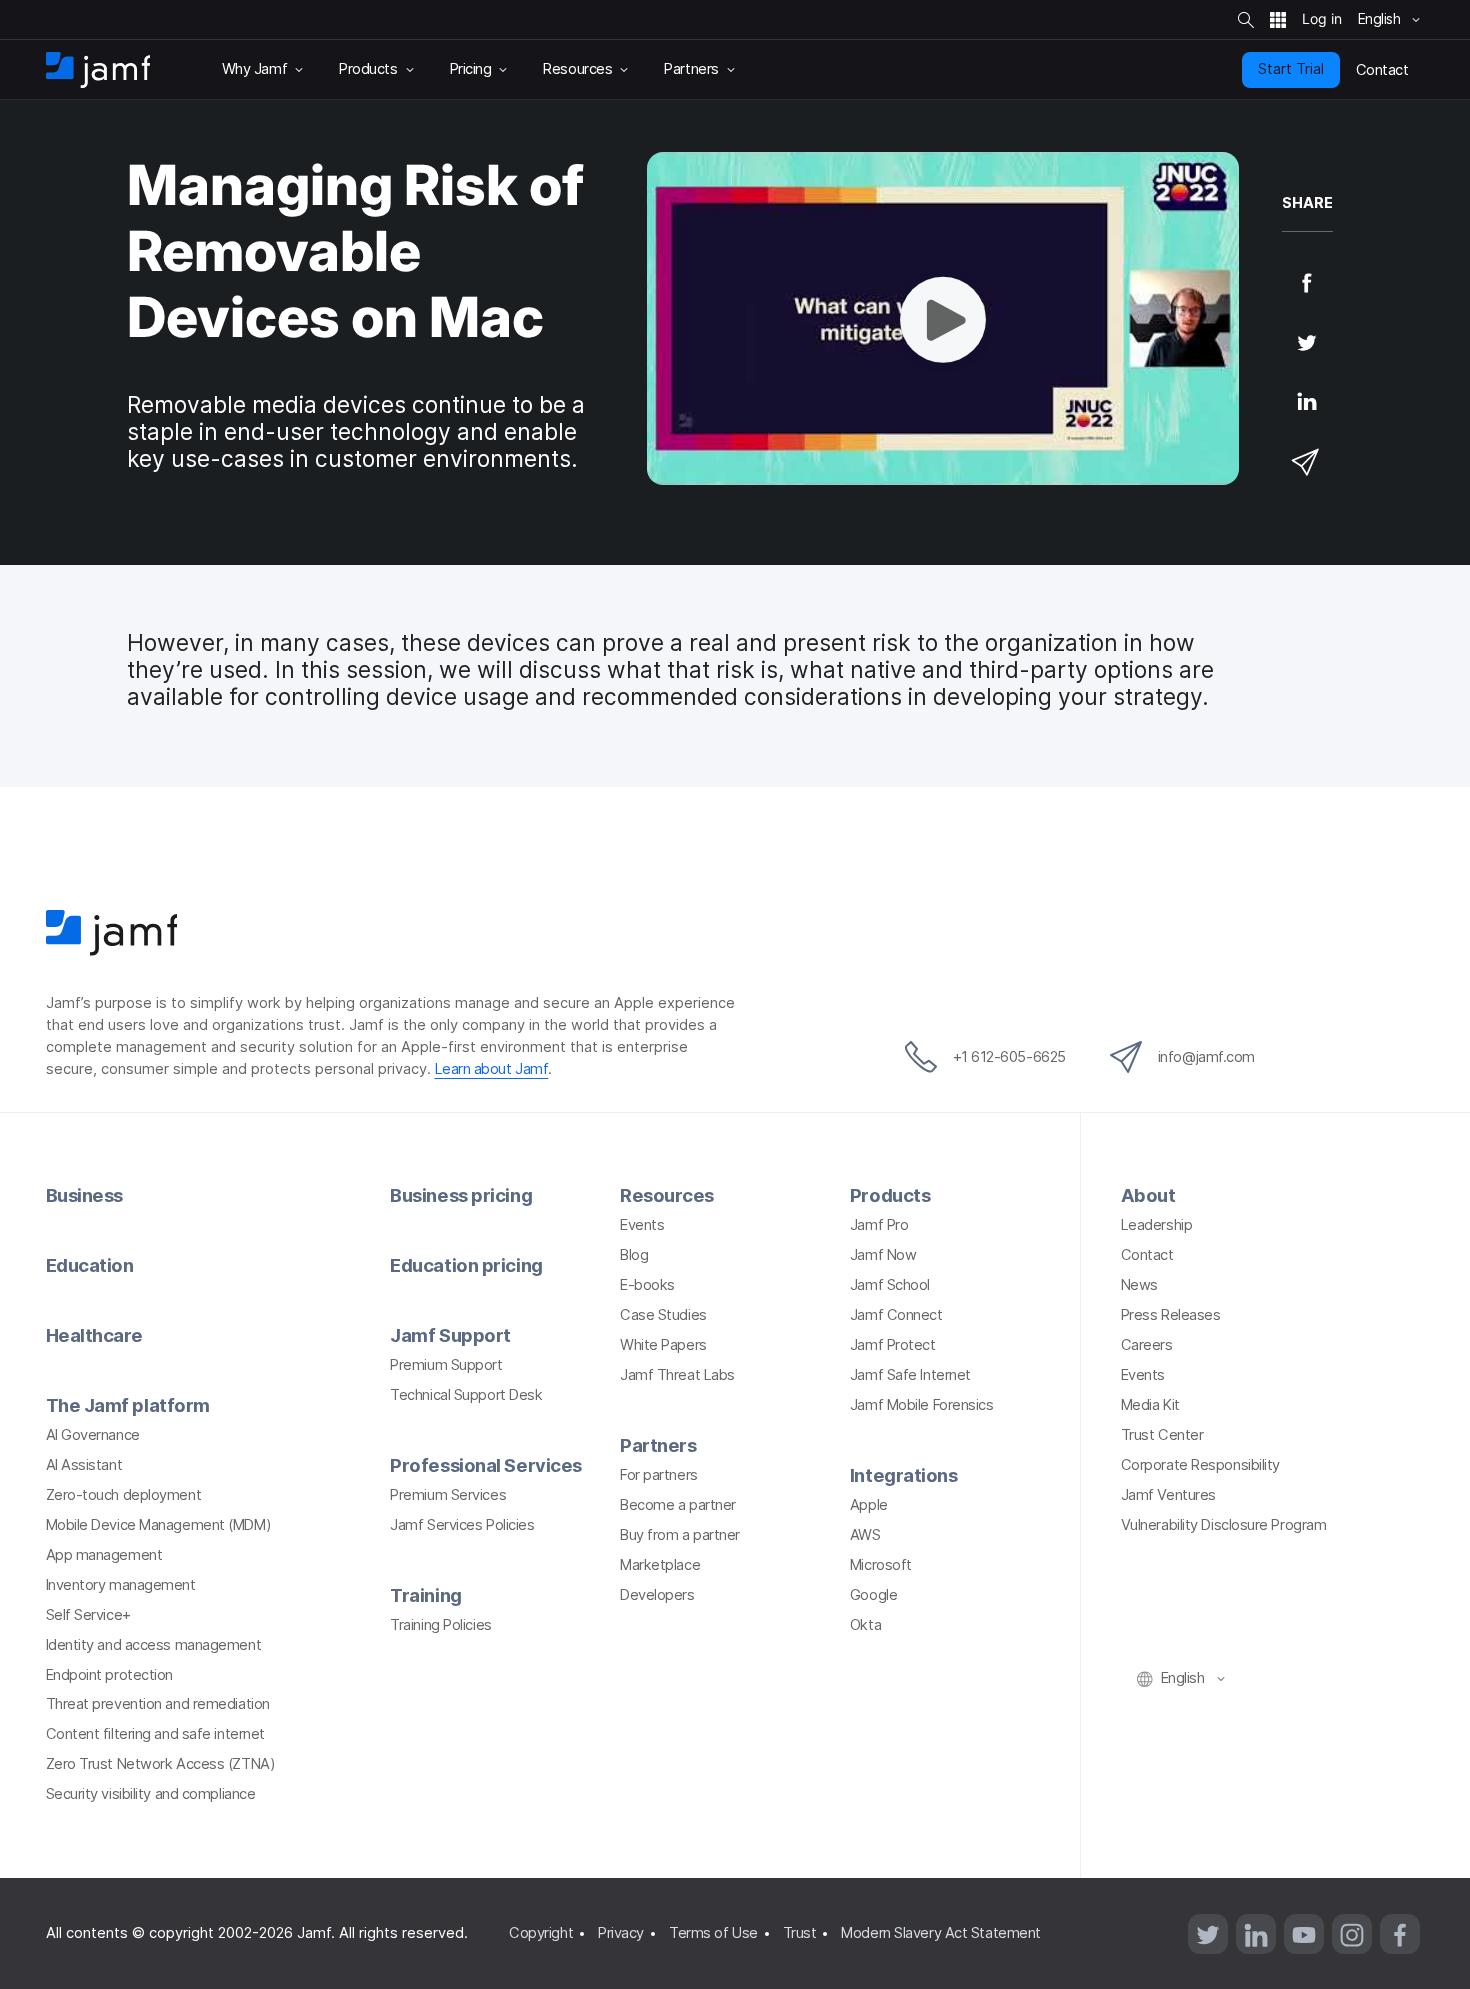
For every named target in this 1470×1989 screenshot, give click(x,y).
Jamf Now (883, 1255)
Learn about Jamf (492, 1069)
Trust (800, 1933)
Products (890, 1195)
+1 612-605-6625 (1009, 1057)
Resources (667, 1195)
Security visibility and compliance (151, 1794)
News (1139, 1285)
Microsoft (881, 1565)
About (1148, 1195)
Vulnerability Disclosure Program (1224, 1525)
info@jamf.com (1206, 1057)
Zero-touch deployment (124, 1495)
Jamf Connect (896, 1315)
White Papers (663, 1345)
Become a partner (678, 1505)
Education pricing (466, 1265)
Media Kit (1150, 1405)
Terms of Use (713, 1933)
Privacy (621, 1933)
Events (642, 1225)
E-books (647, 1285)
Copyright (541, 1933)
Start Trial (1291, 69)
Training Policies (440, 1625)
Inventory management (121, 1585)
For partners (659, 1475)
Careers (1147, 1345)
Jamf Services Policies (462, 1525)
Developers (657, 1595)
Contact (1147, 1255)
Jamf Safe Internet (910, 1375)
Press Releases (1171, 1315)
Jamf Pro (879, 1225)
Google (873, 1595)
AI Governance (93, 1435)
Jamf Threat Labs (677, 1375)
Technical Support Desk (466, 1395)
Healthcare (95, 1335)
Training (425, 1595)
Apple (869, 1505)
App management (104, 1555)
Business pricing (461, 1195)
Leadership (1157, 1225)
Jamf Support (450, 1335)
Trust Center (1162, 1435)
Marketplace (660, 1565)
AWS (865, 1535)
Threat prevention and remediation (158, 1704)
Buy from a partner (680, 1535)
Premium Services (448, 1495)
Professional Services (486, 1465)
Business (84, 1195)
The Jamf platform (128, 1405)
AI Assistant (84, 1465)
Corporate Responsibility (1200, 1465)
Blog (634, 1255)
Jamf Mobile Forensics (922, 1405)
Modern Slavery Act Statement (940, 1933)
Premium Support (446, 1365)
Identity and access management (154, 1645)
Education (90, 1265)
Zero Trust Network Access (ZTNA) (161, 1764)
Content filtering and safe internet (155, 1734)
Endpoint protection (109, 1675)
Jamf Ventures (1168, 1495)
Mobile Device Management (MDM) (159, 1525)
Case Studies (663, 1315)
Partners (658, 1445)
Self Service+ (88, 1615)
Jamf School (890, 1285)
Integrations (904, 1475)
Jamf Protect (893, 1345)
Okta (865, 1625)
